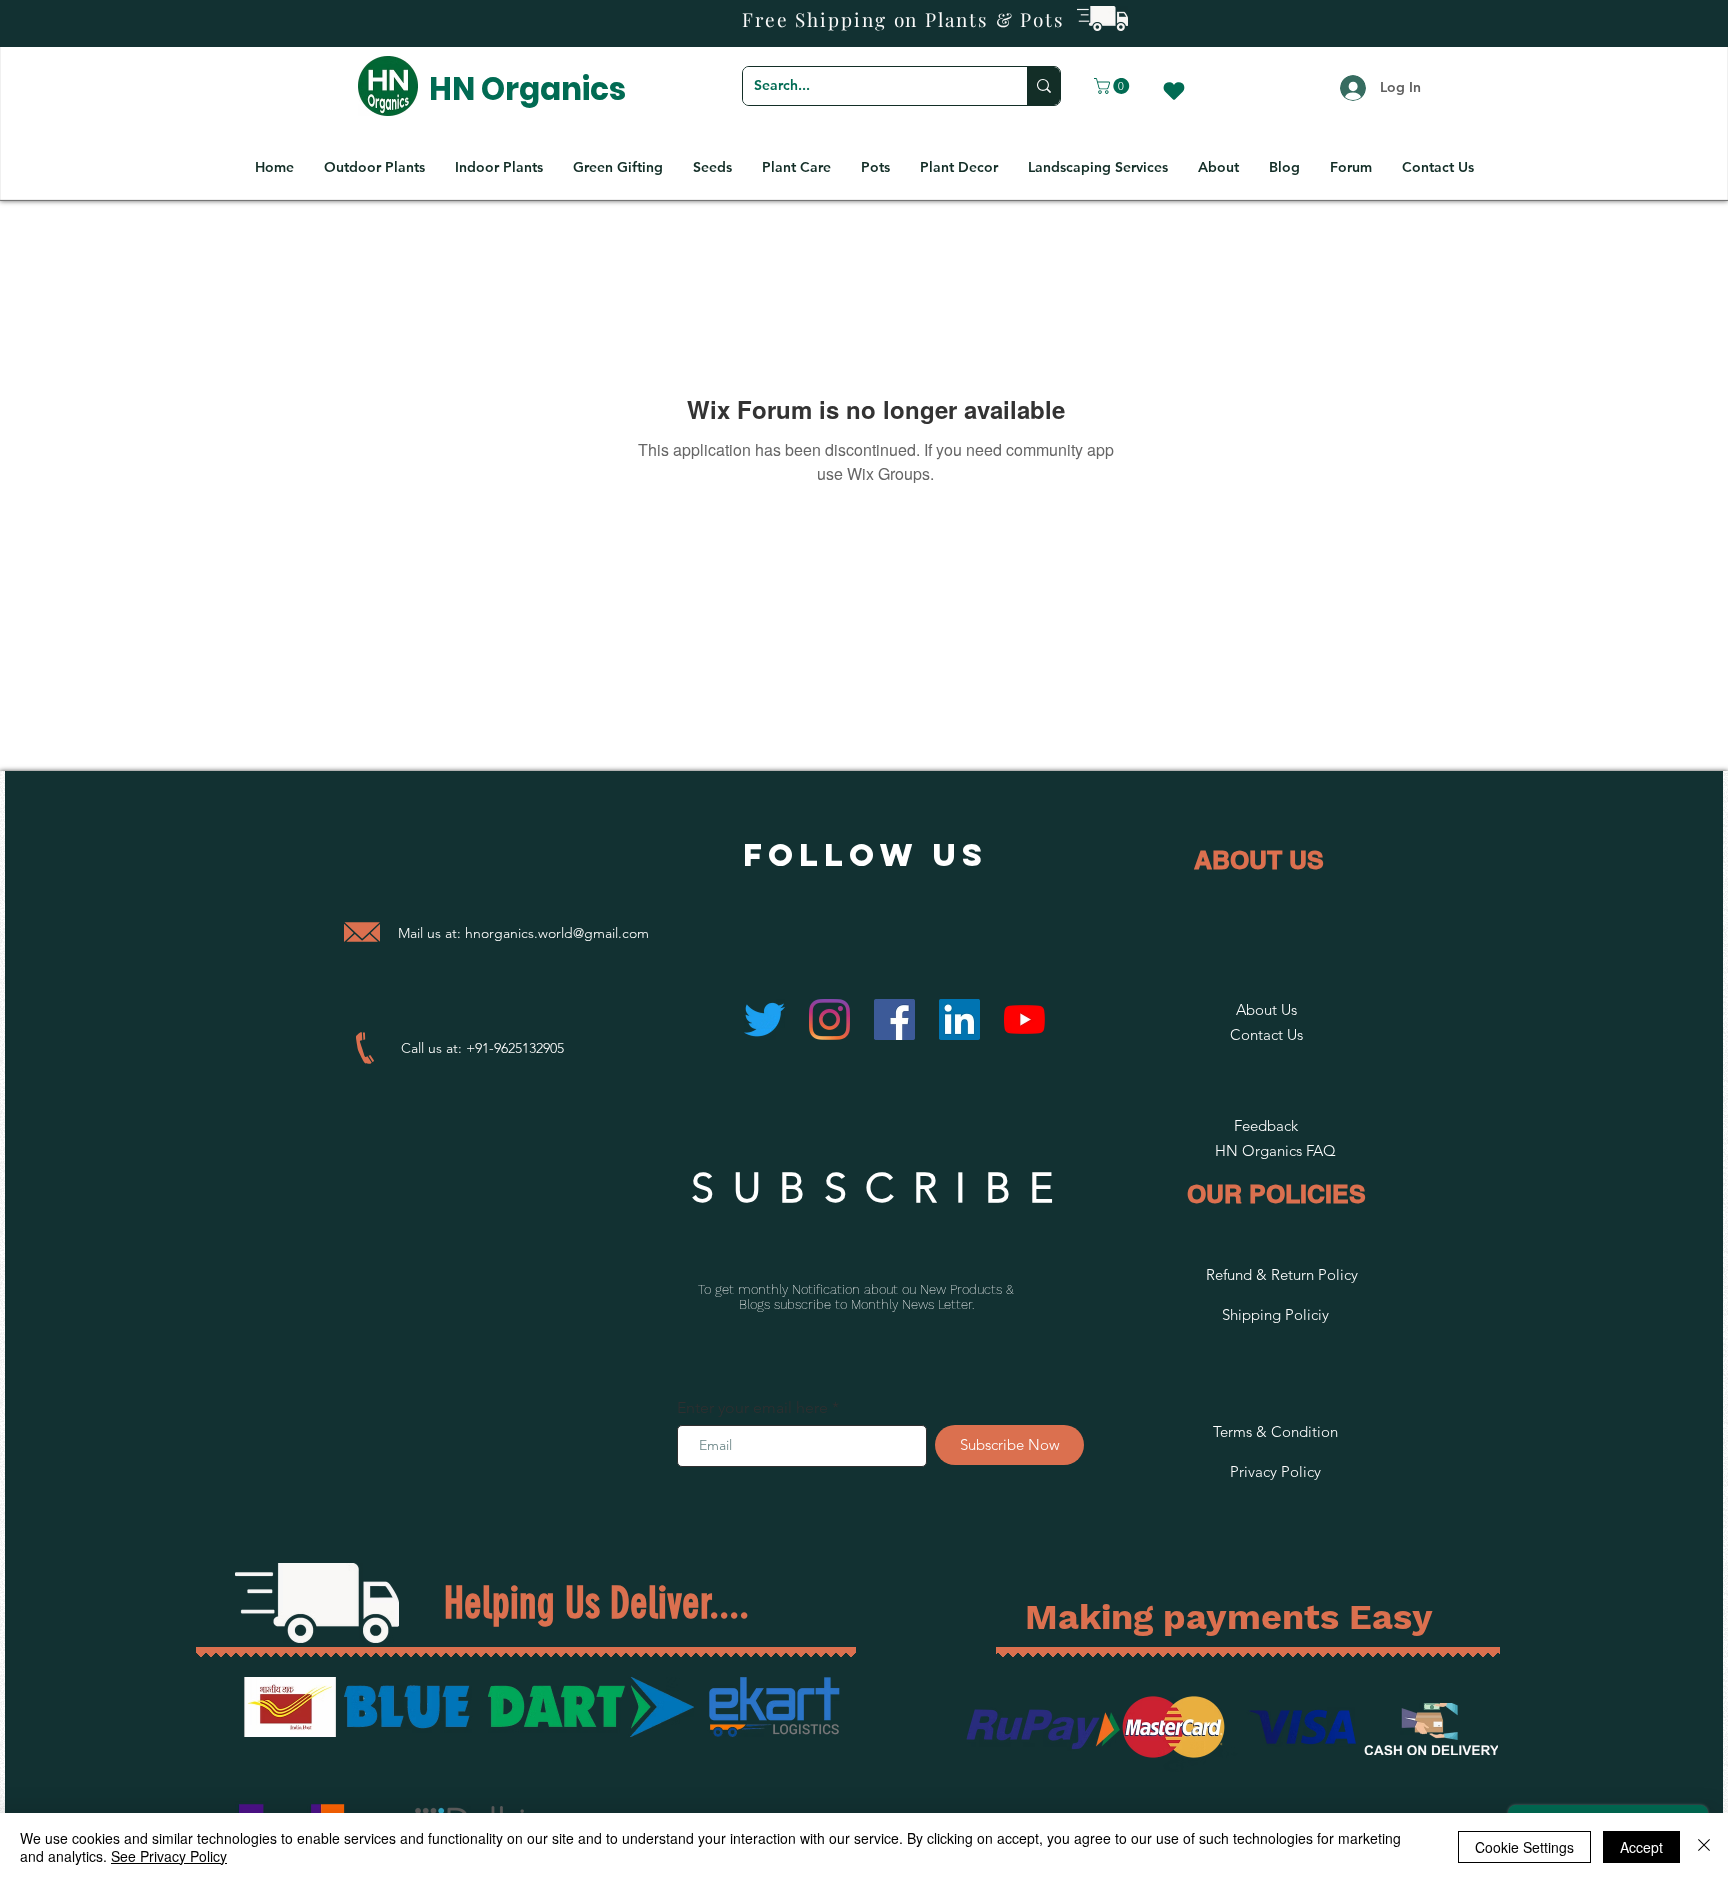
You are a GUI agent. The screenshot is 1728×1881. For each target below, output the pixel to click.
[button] (1113, 86)
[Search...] (1043, 86)
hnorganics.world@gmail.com (557, 933)
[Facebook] (894, 1019)
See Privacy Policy (169, 1856)
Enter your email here (752, 1408)
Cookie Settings (1524, 1847)
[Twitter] (764, 1019)
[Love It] (1174, 90)
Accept (1641, 1847)
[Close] (1704, 1847)
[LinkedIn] (959, 1019)
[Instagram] (829, 1019)
